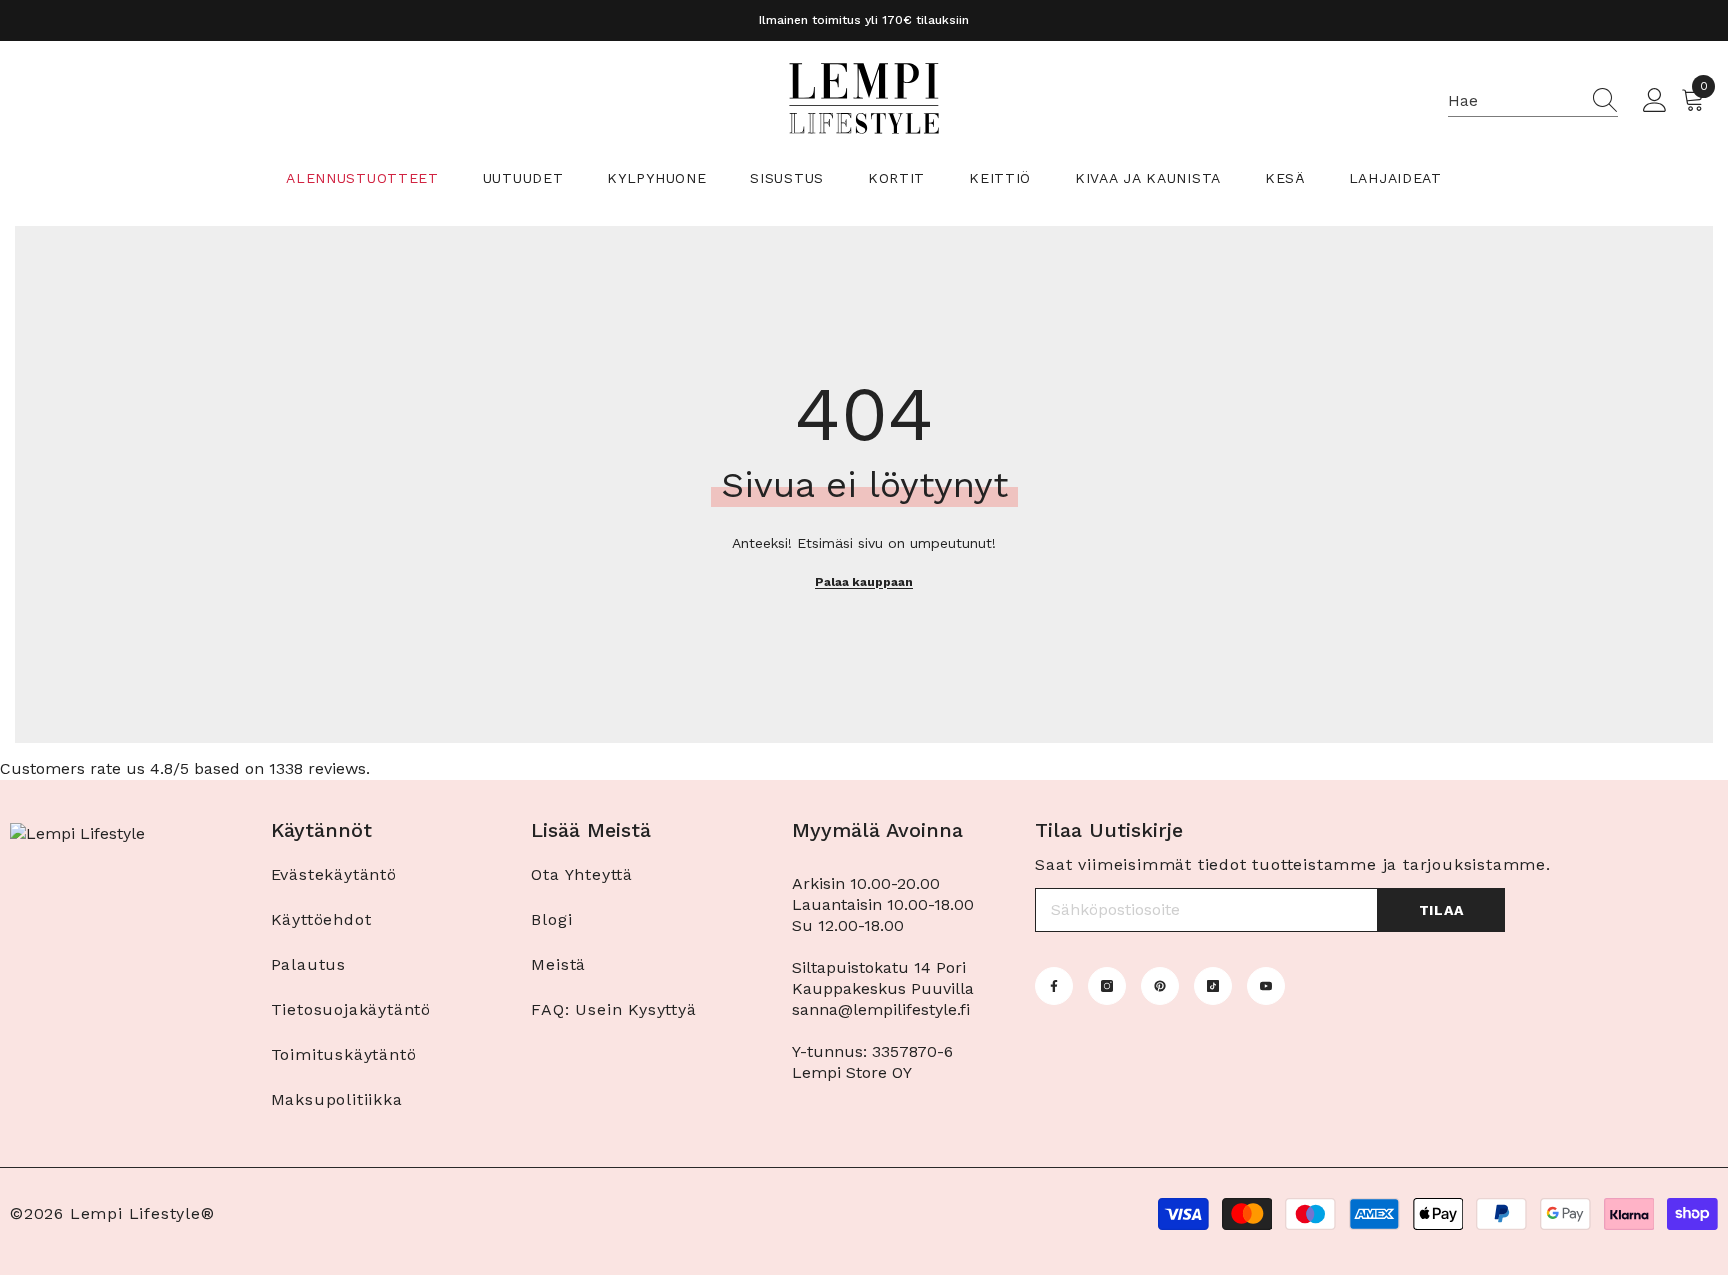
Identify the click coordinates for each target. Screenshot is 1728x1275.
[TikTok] (1213, 986)
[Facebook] (1054, 986)
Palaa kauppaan (864, 582)
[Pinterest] (1160, 986)
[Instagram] (1107, 986)
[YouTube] (1266, 986)
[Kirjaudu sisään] (1655, 101)
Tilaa (1441, 910)
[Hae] (1533, 101)
